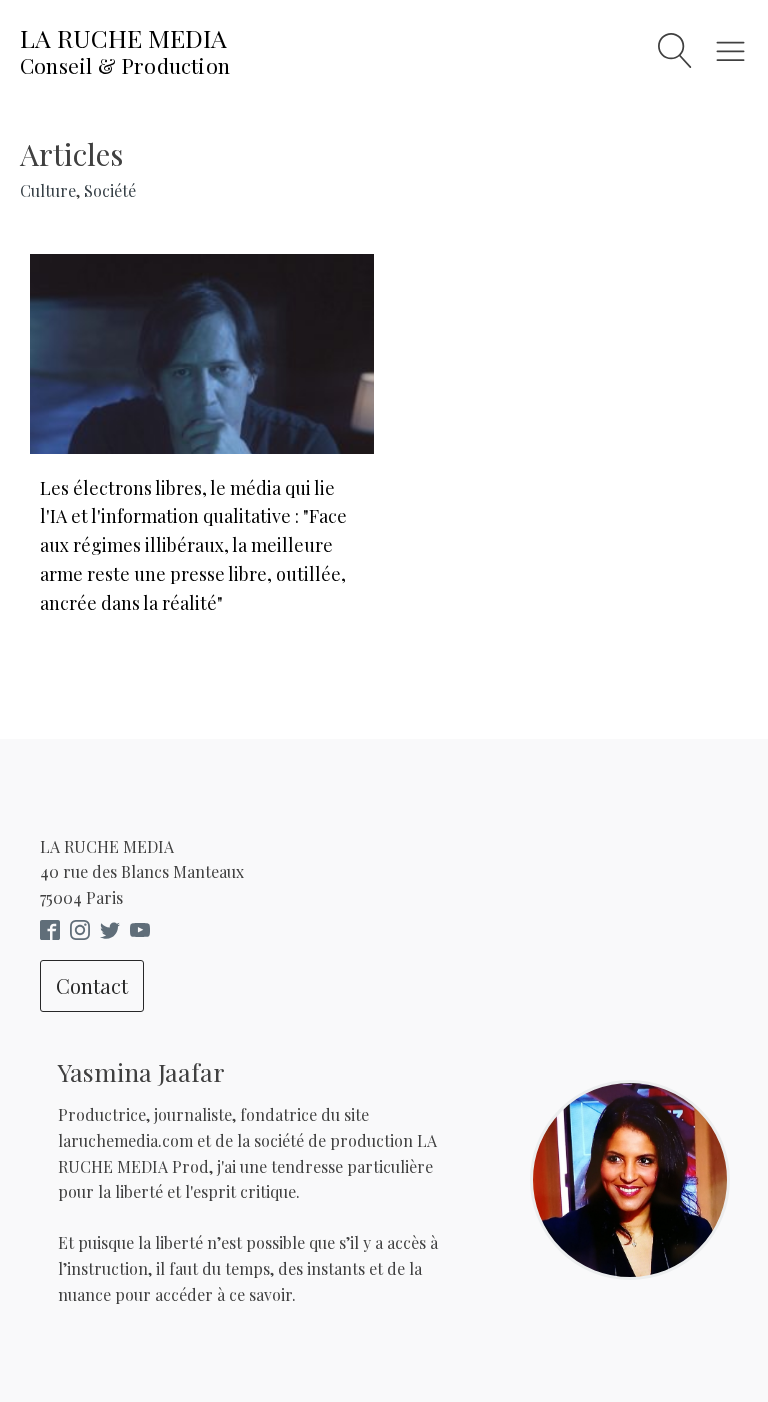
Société (110, 190)
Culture (48, 190)
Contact (92, 985)
